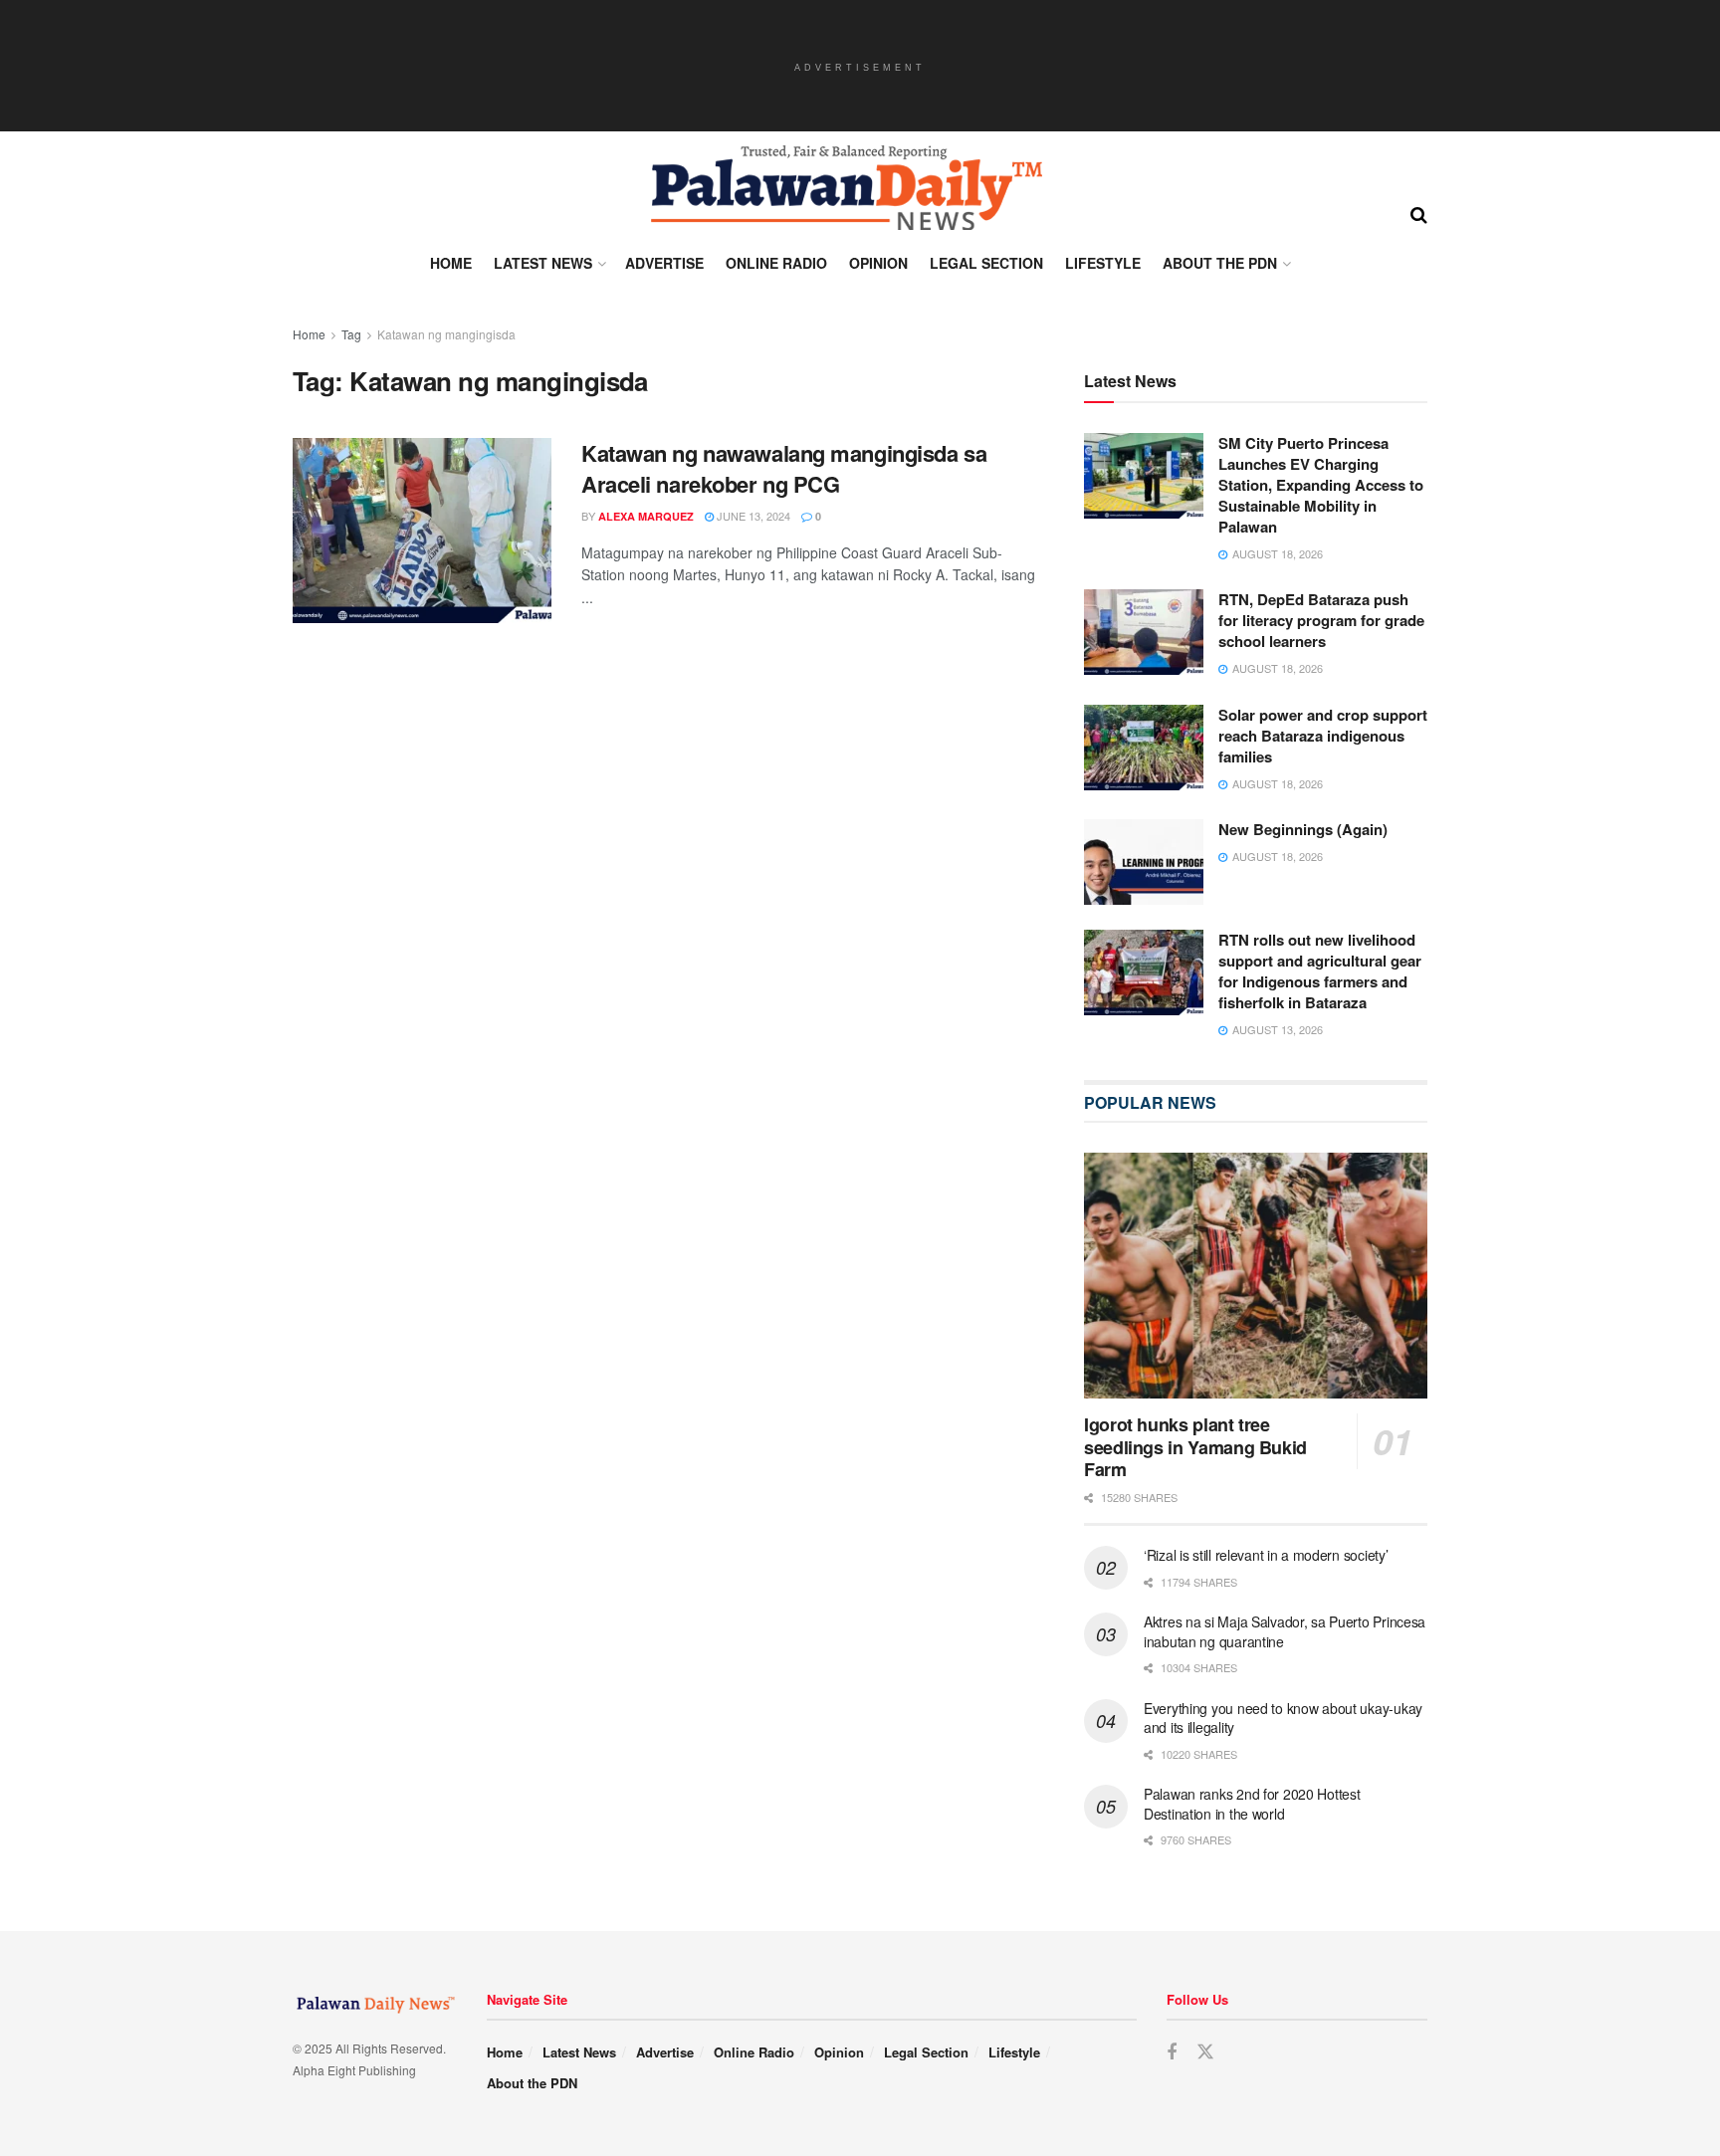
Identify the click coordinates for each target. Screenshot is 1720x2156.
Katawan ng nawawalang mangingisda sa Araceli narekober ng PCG (784, 468)
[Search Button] (1419, 213)
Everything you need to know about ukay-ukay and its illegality (1283, 1718)
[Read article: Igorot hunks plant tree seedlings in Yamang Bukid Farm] (1256, 1276)
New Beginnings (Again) (1303, 829)
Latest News (543, 263)
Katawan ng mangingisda (446, 334)
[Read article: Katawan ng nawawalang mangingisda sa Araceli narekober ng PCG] (422, 531)
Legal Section (986, 263)
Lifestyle (1103, 263)
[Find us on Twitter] (1205, 2052)
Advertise (664, 263)
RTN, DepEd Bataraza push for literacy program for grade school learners (1321, 620)
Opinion (878, 263)
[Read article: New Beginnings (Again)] (1144, 862)
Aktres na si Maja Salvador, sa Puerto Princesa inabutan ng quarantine (1285, 1631)
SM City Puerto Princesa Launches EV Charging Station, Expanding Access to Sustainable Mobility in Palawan (1321, 485)
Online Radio (776, 263)
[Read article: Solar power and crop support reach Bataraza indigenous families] (1144, 748)
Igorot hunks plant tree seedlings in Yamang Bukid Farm (1195, 1447)
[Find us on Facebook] (1172, 2052)
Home (451, 263)
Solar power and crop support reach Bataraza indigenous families (1323, 736)
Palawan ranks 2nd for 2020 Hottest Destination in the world (1252, 1804)
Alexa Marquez (646, 516)
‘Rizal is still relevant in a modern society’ (1266, 1555)
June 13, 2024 (752, 516)
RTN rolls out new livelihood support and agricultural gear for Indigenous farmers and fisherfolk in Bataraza (1320, 971)
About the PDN (1220, 263)
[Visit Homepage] (845, 188)
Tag (351, 334)
